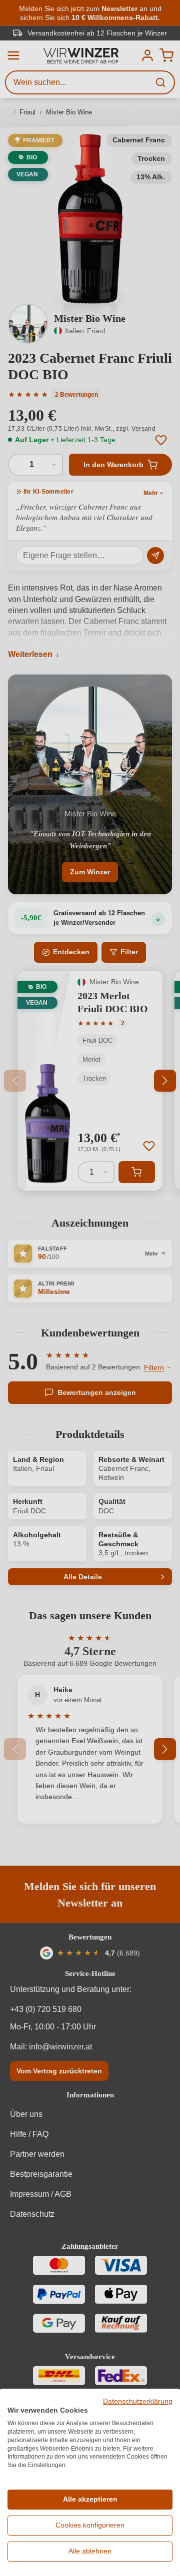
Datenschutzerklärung (138, 2401)
